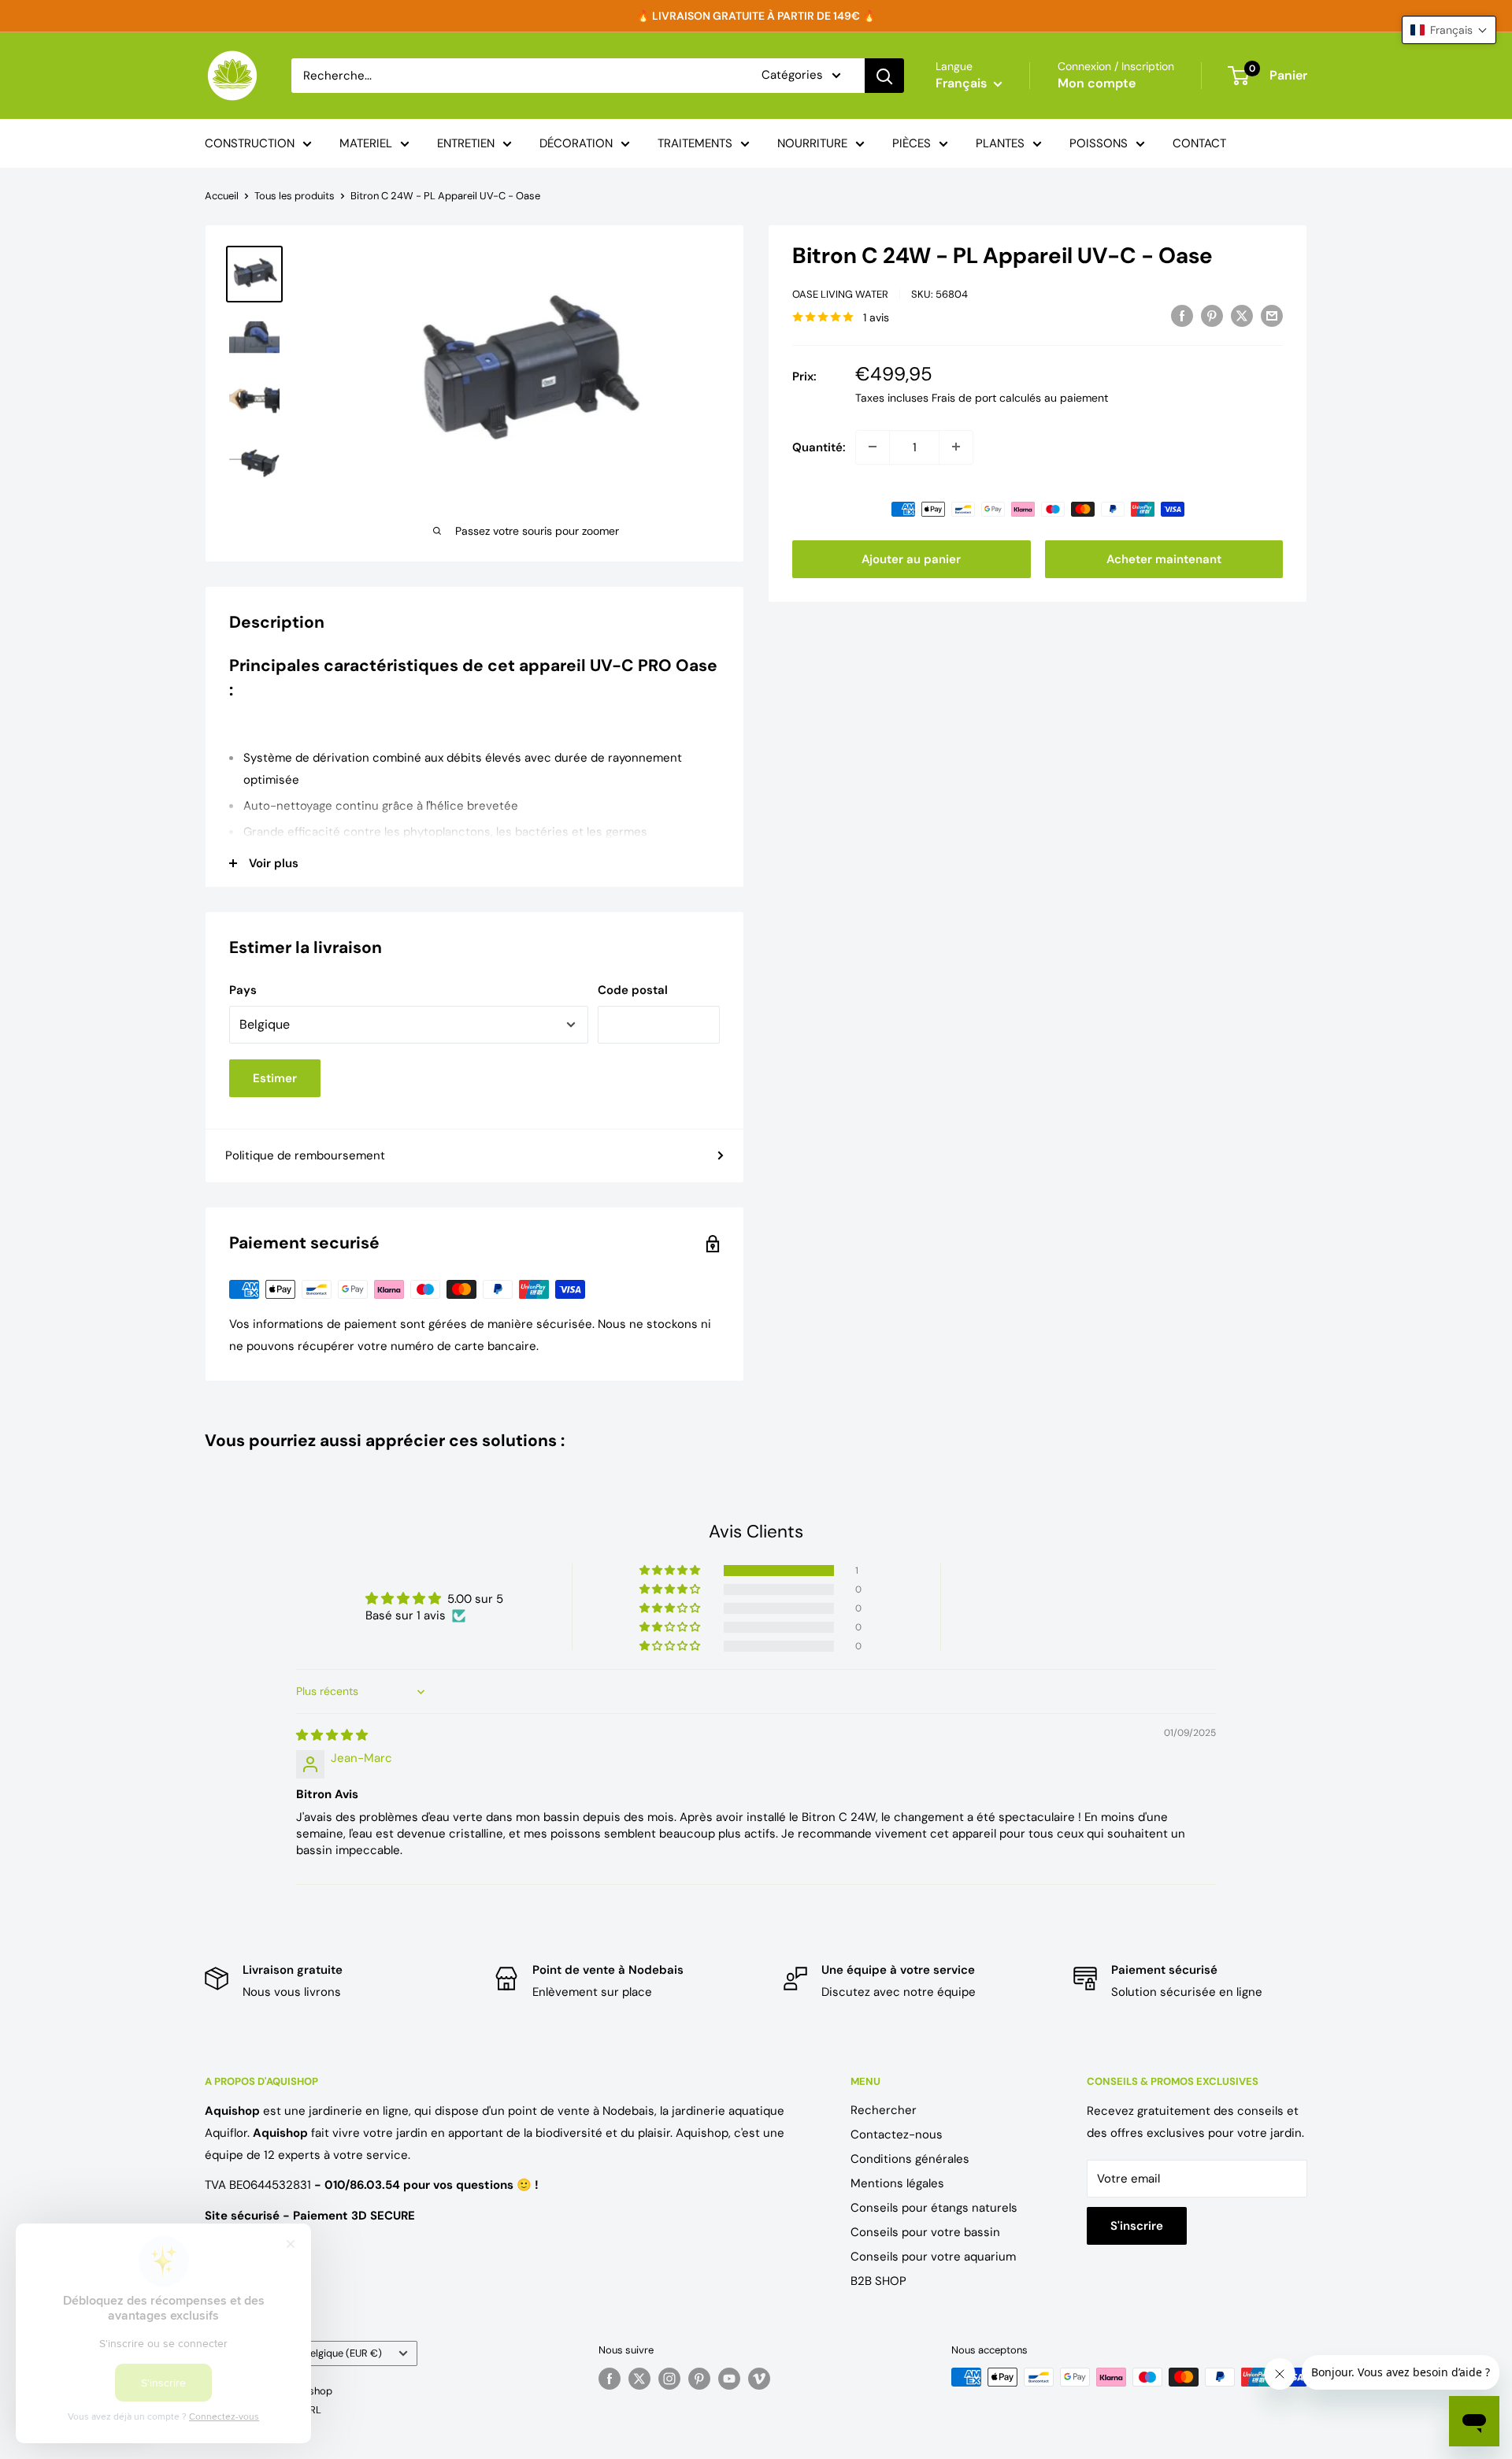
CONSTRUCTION (250, 143)
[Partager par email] (1272, 315)
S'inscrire (1137, 2226)
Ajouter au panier (911, 558)
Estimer (275, 1078)
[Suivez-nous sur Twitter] (639, 2379)
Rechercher (884, 2110)
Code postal (633, 990)
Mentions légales (897, 2183)
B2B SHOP (878, 2281)
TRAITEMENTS (695, 143)
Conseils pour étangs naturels (934, 2208)
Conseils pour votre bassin (925, 2232)
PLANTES (1000, 143)
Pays (243, 990)
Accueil (222, 196)
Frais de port (964, 397)
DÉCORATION (576, 143)
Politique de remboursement (305, 1155)
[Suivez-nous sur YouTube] (729, 2379)
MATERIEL (366, 143)
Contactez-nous (897, 2134)
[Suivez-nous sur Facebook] (610, 2379)
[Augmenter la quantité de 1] (956, 447)
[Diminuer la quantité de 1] (873, 447)
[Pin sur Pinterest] (1212, 315)
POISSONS (1099, 143)
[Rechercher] (884, 76)
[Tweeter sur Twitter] (1242, 315)
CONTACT (1199, 143)
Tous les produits (295, 196)
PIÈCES (912, 143)
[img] (332, 1735)
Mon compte (1097, 83)
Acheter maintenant (1164, 558)
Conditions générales (910, 2159)
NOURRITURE (812, 143)
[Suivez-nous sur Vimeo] (759, 2379)
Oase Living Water (840, 294)
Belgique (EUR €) (343, 2353)
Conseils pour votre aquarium (933, 2257)
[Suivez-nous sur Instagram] (669, 2379)
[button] (671, 1571)
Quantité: (819, 447)
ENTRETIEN (466, 143)
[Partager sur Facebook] (1182, 315)
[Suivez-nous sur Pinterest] (699, 2379)
